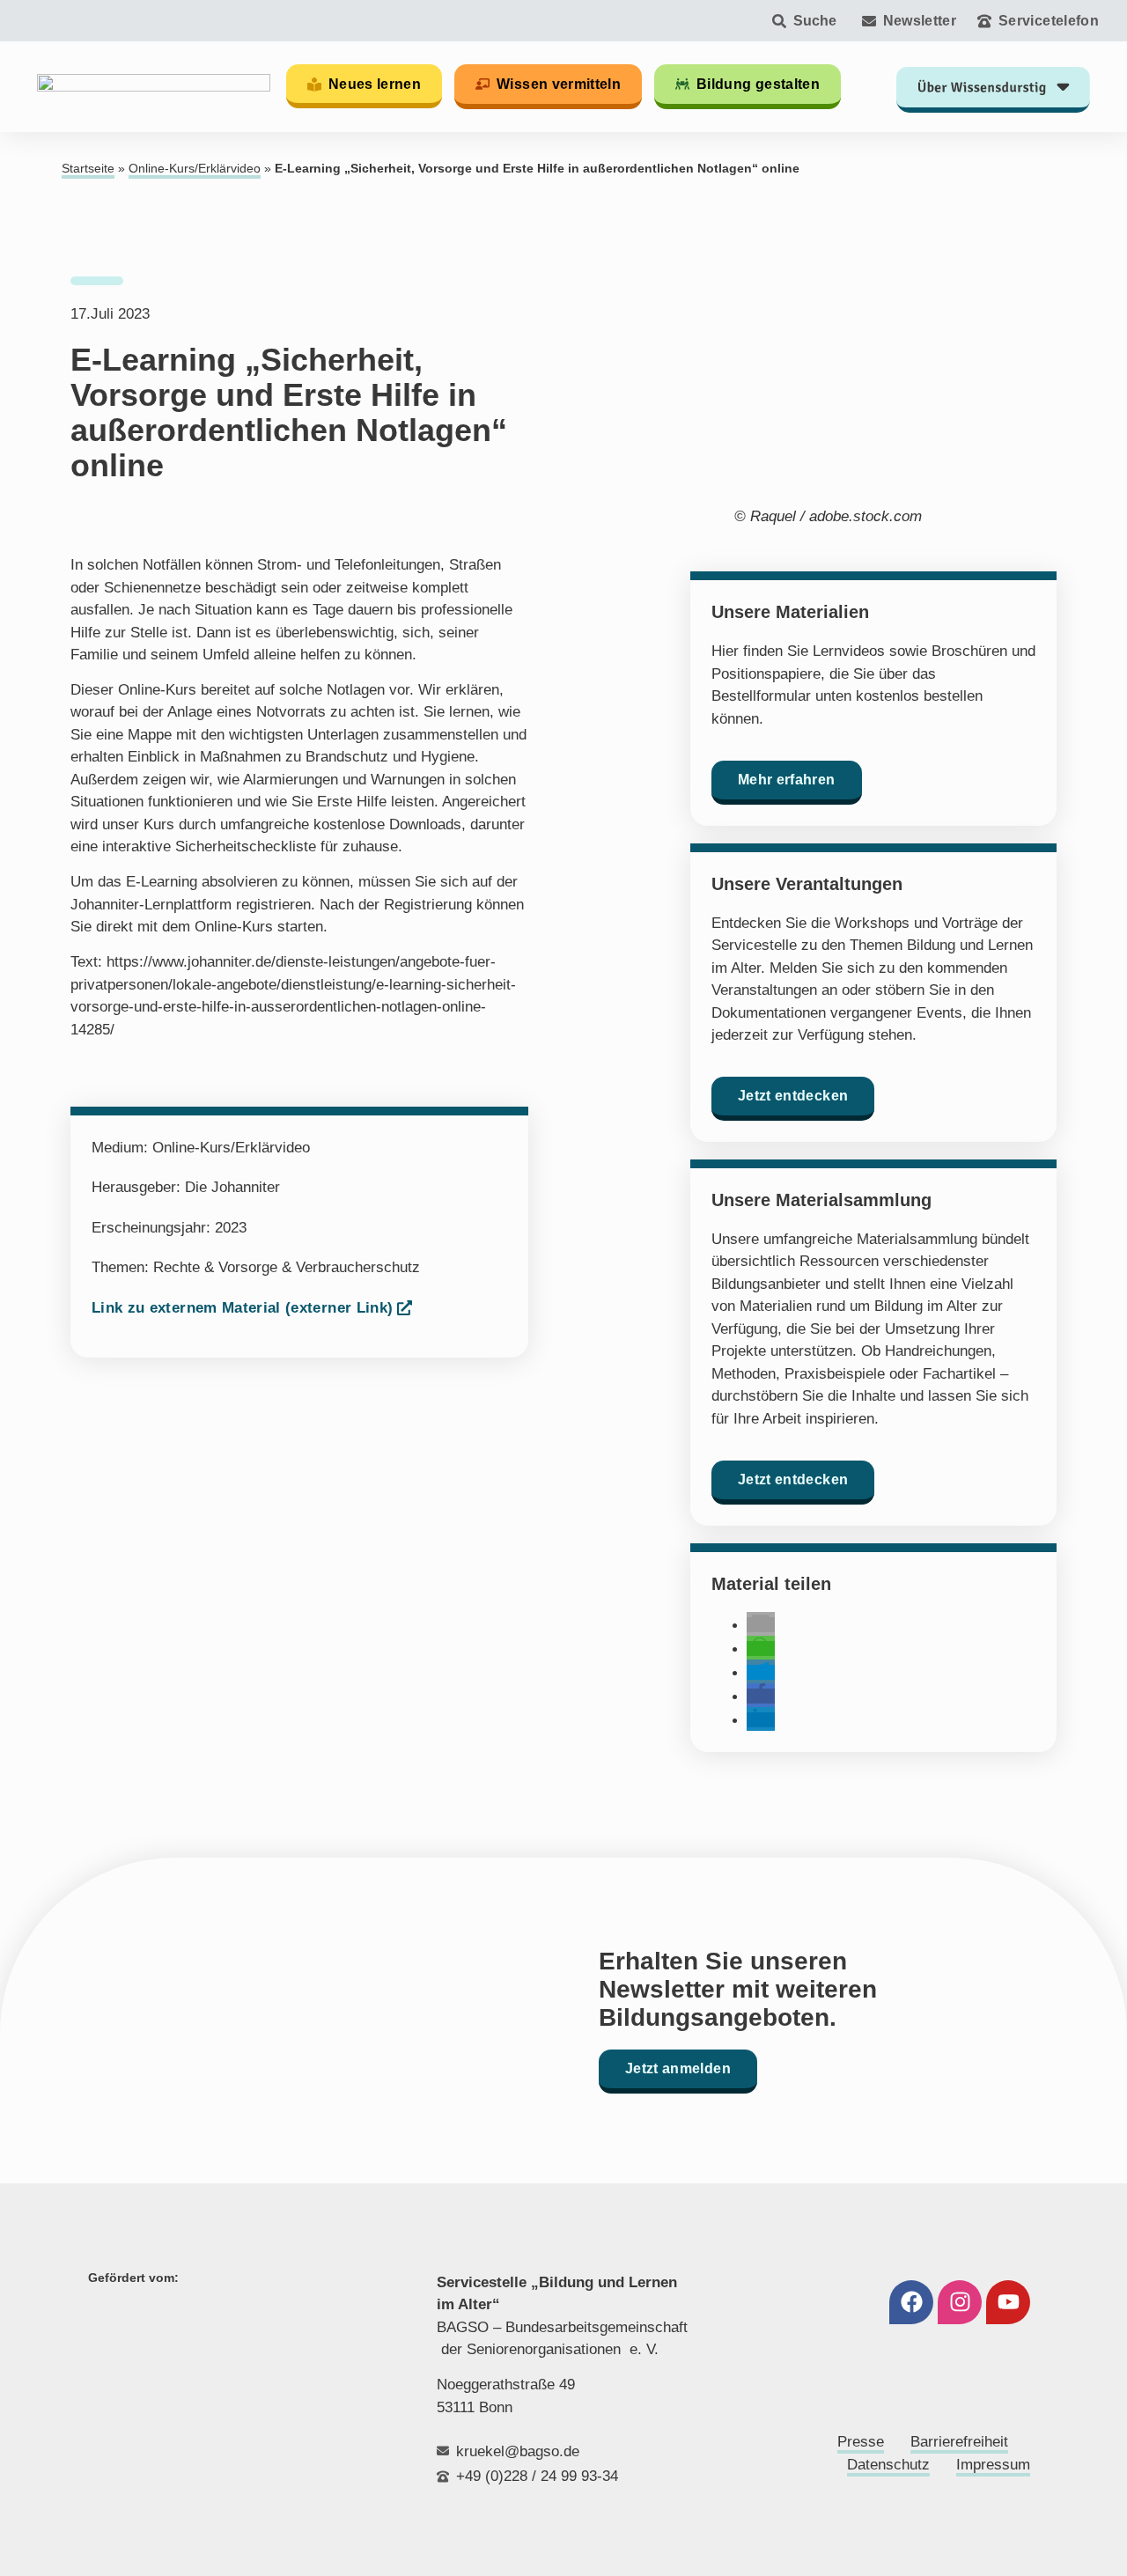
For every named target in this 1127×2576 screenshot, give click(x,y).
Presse (861, 2442)
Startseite (88, 169)
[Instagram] (960, 2302)
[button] (761, 1625)
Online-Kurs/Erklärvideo (195, 169)
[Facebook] (911, 2302)
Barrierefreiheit (959, 2442)
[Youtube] (1008, 2302)
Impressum (993, 2465)
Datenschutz (888, 2465)
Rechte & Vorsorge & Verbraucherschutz (287, 1267)
